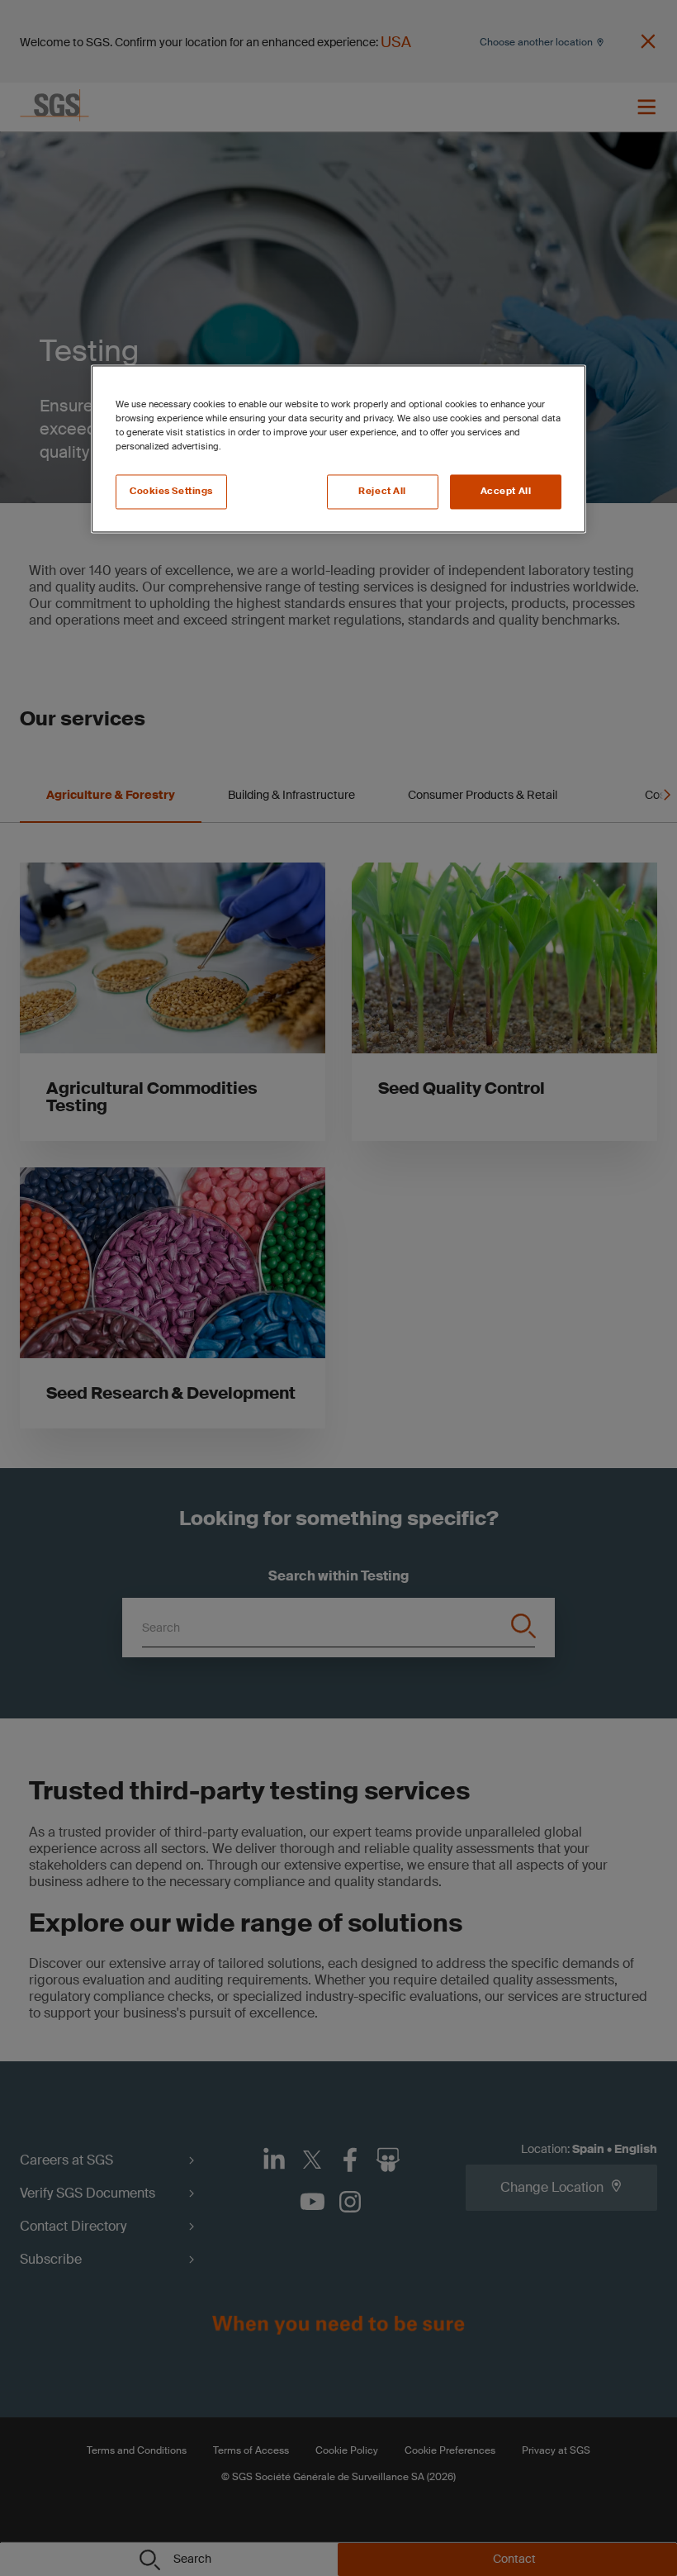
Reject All (382, 491)
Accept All (506, 491)
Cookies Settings (171, 491)
